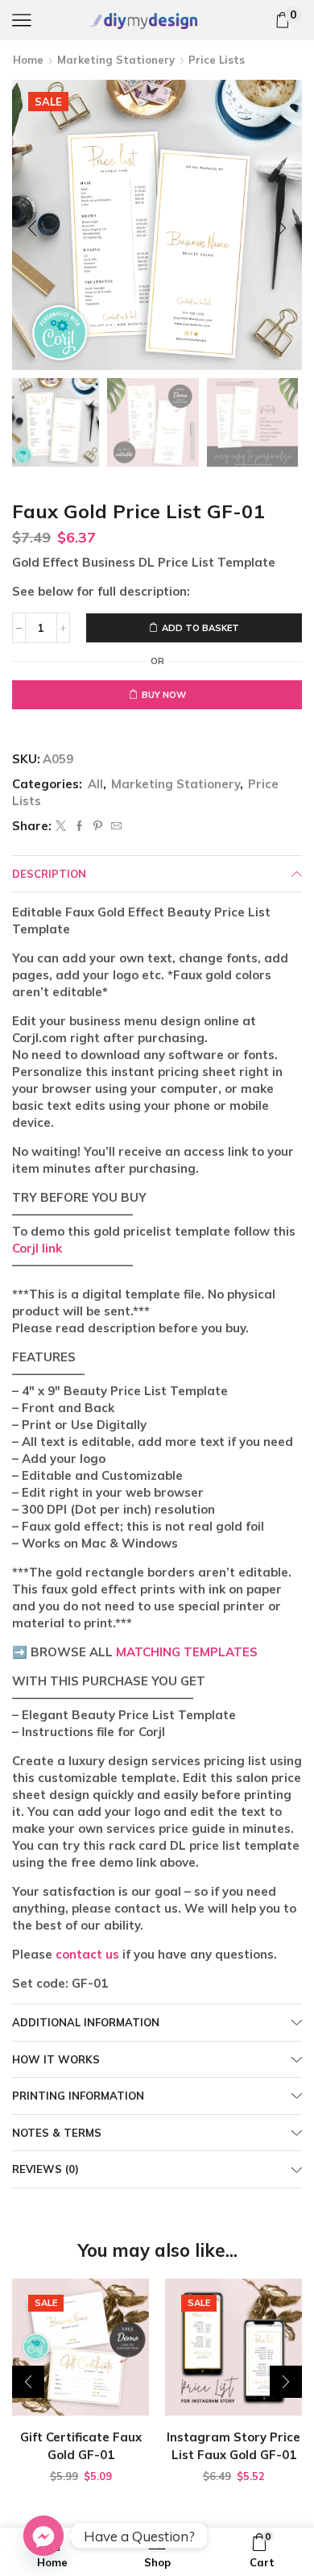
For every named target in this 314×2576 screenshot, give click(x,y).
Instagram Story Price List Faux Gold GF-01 (233, 2446)
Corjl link (37, 1248)
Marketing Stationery (116, 60)
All (95, 784)
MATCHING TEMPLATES (187, 1652)
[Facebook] (79, 826)
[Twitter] (61, 826)
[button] (32, 229)
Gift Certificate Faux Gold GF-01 (81, 2446)
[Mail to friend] (114, 826)
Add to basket (200, 628)
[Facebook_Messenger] (43, 2536)
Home (28, 60)
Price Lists (217, 60)
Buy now (164, 695)
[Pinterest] (98, 826)
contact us (87, 1954)
